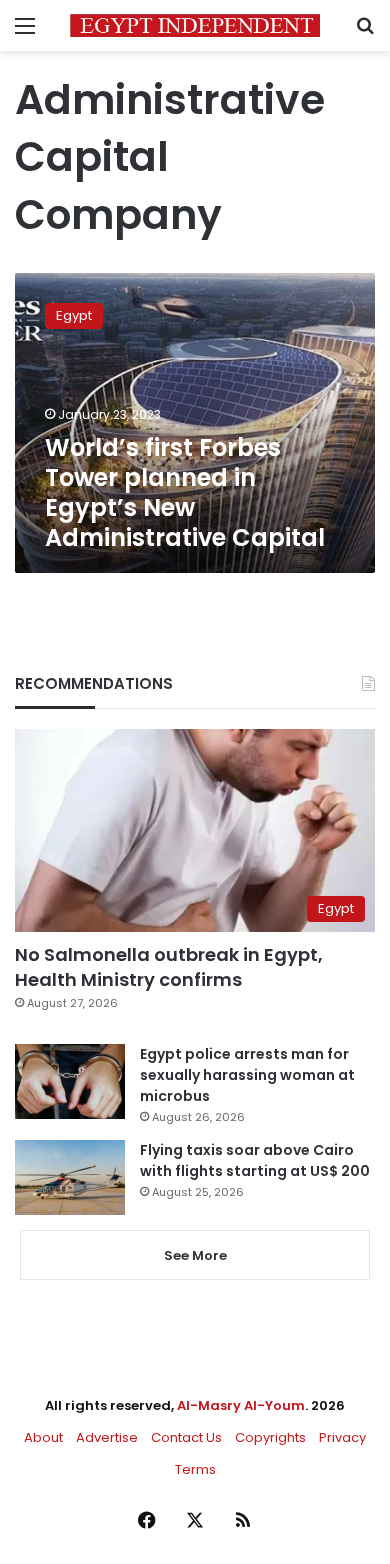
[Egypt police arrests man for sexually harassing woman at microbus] (70, 1081)
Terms (195, 1469)
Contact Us (186, 1437)
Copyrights (270, 1437)
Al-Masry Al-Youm (241, 1405)
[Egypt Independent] (195, 25)
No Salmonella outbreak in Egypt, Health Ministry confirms (169, 967)
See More (195, 1255)
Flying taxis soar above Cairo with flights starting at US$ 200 (255, 1160)
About (43, 1437)
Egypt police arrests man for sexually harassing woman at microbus (247, 1075)
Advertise (107, 1437)
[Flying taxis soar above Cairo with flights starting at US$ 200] (70, 1177)
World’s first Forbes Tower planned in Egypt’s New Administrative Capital (185, 492)
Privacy (342, 1437)
